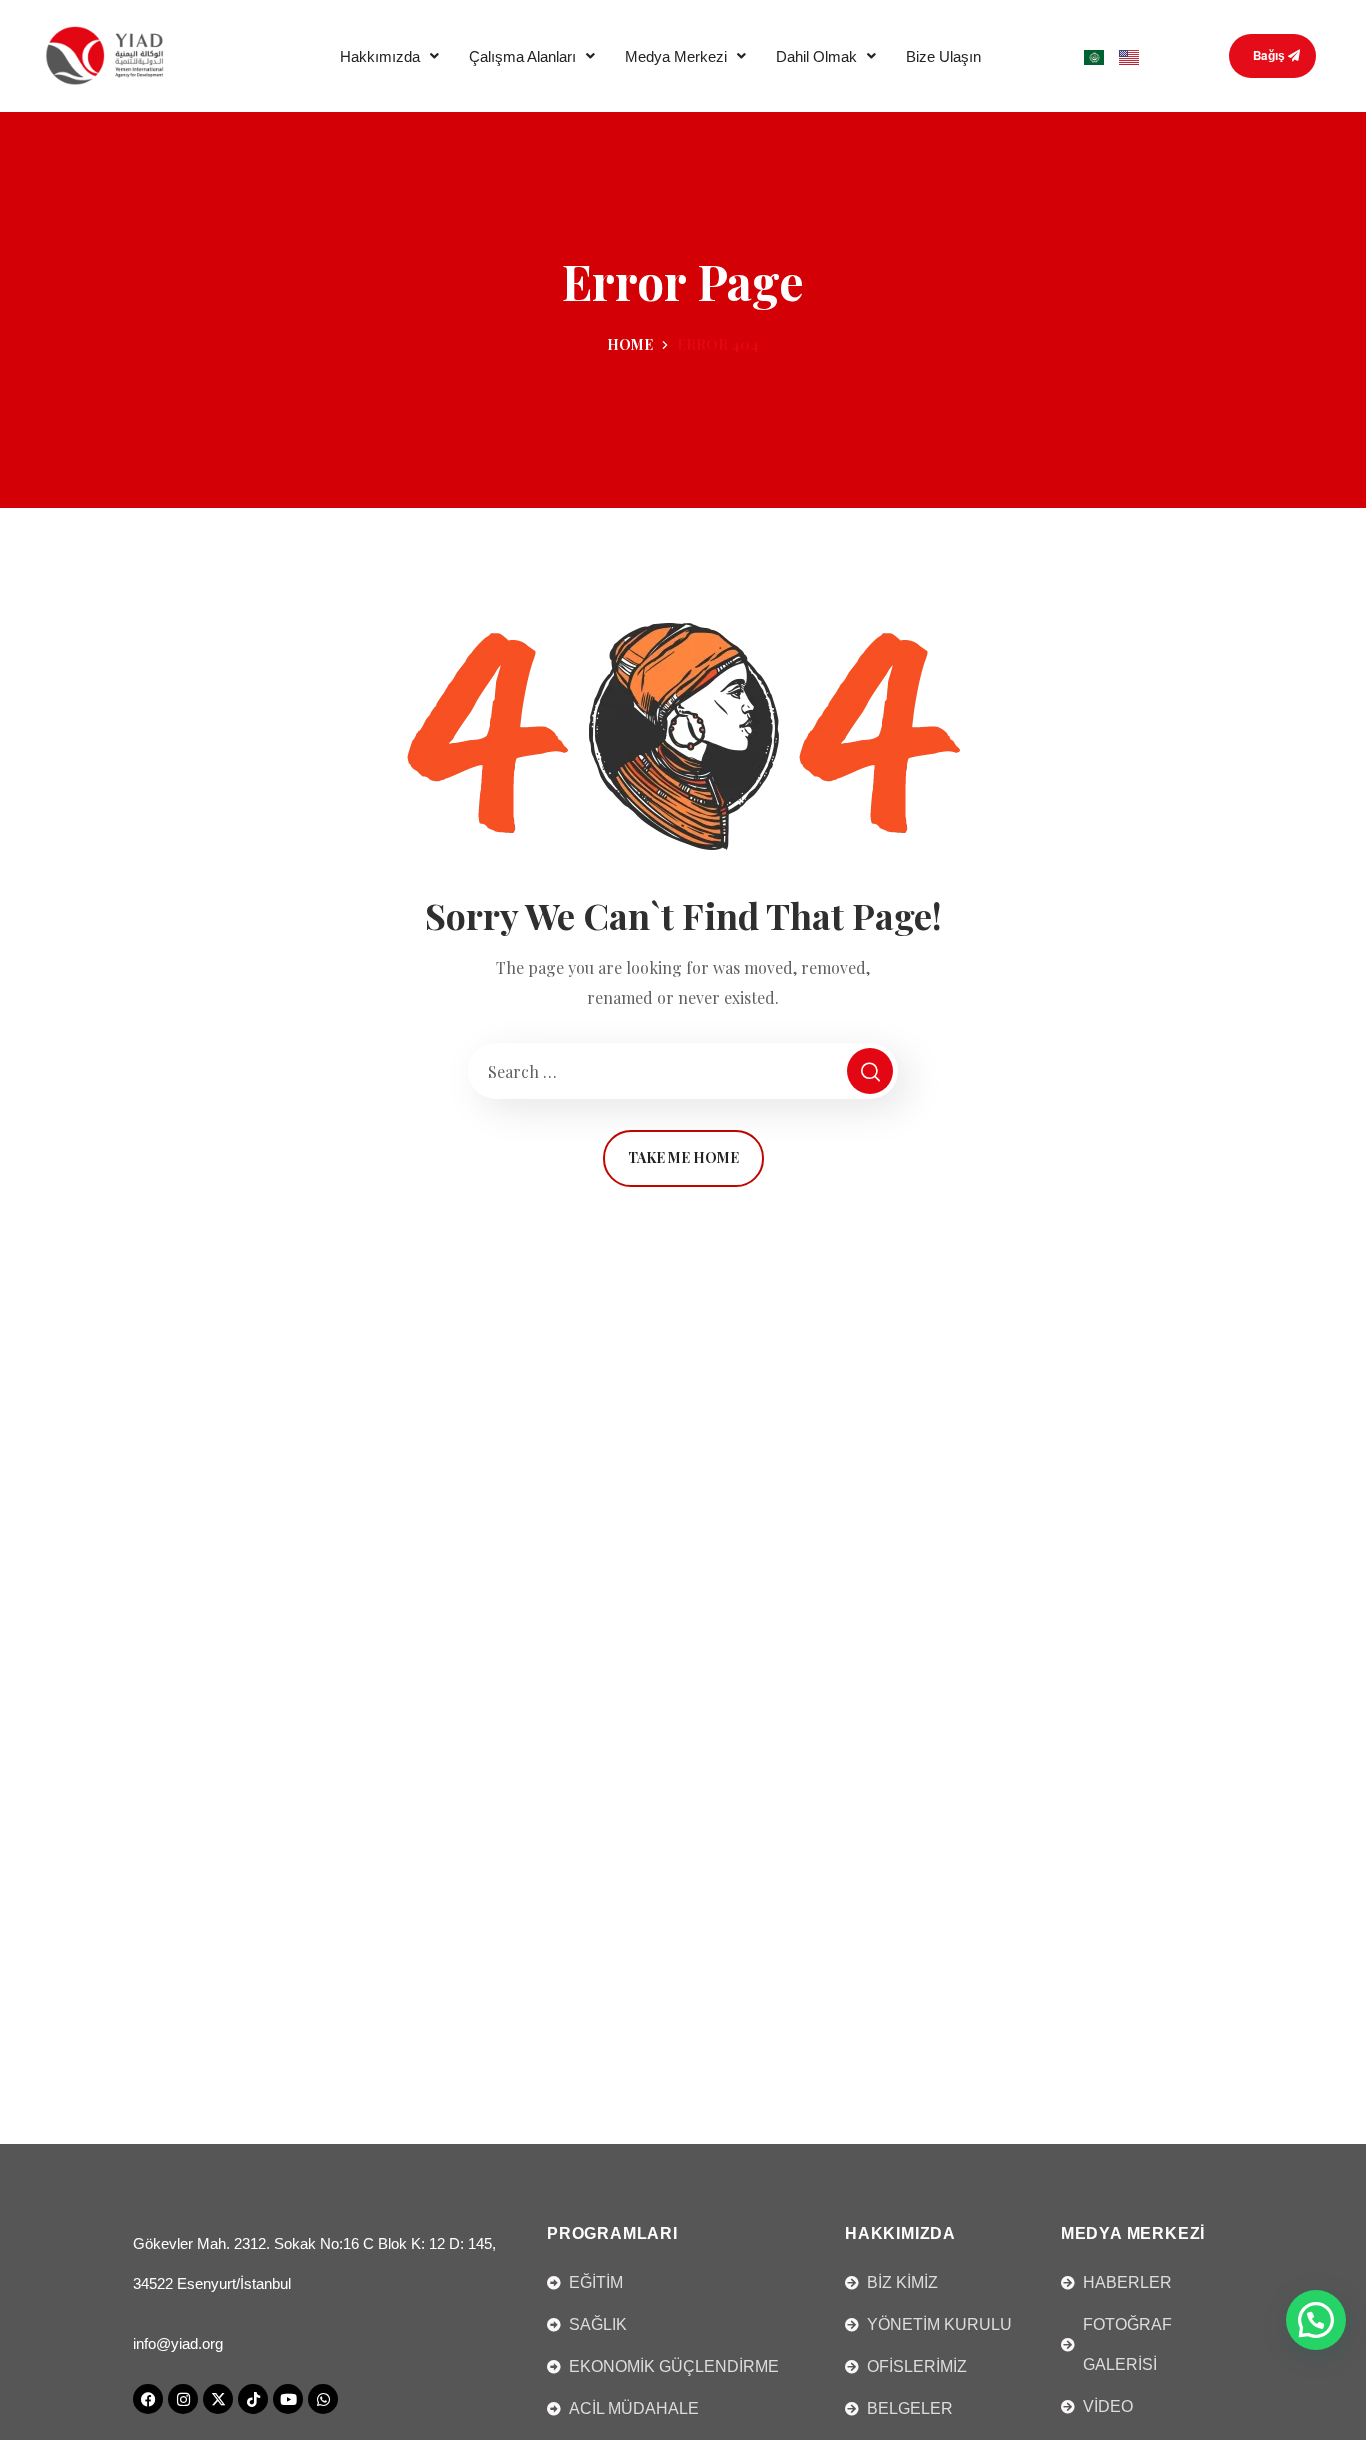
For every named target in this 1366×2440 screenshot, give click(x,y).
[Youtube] (288, 2399)
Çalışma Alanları (522, 56)
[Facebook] (148, 2399)
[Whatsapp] (323, 2399)
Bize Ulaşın (943, 56)
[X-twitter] (218, 2399)
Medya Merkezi (676, 56)
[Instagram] (183, 2399)
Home (630, 344)
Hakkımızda (380, 56)
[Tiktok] (253, 2399)
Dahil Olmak (816, 56)
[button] (389, 56)
